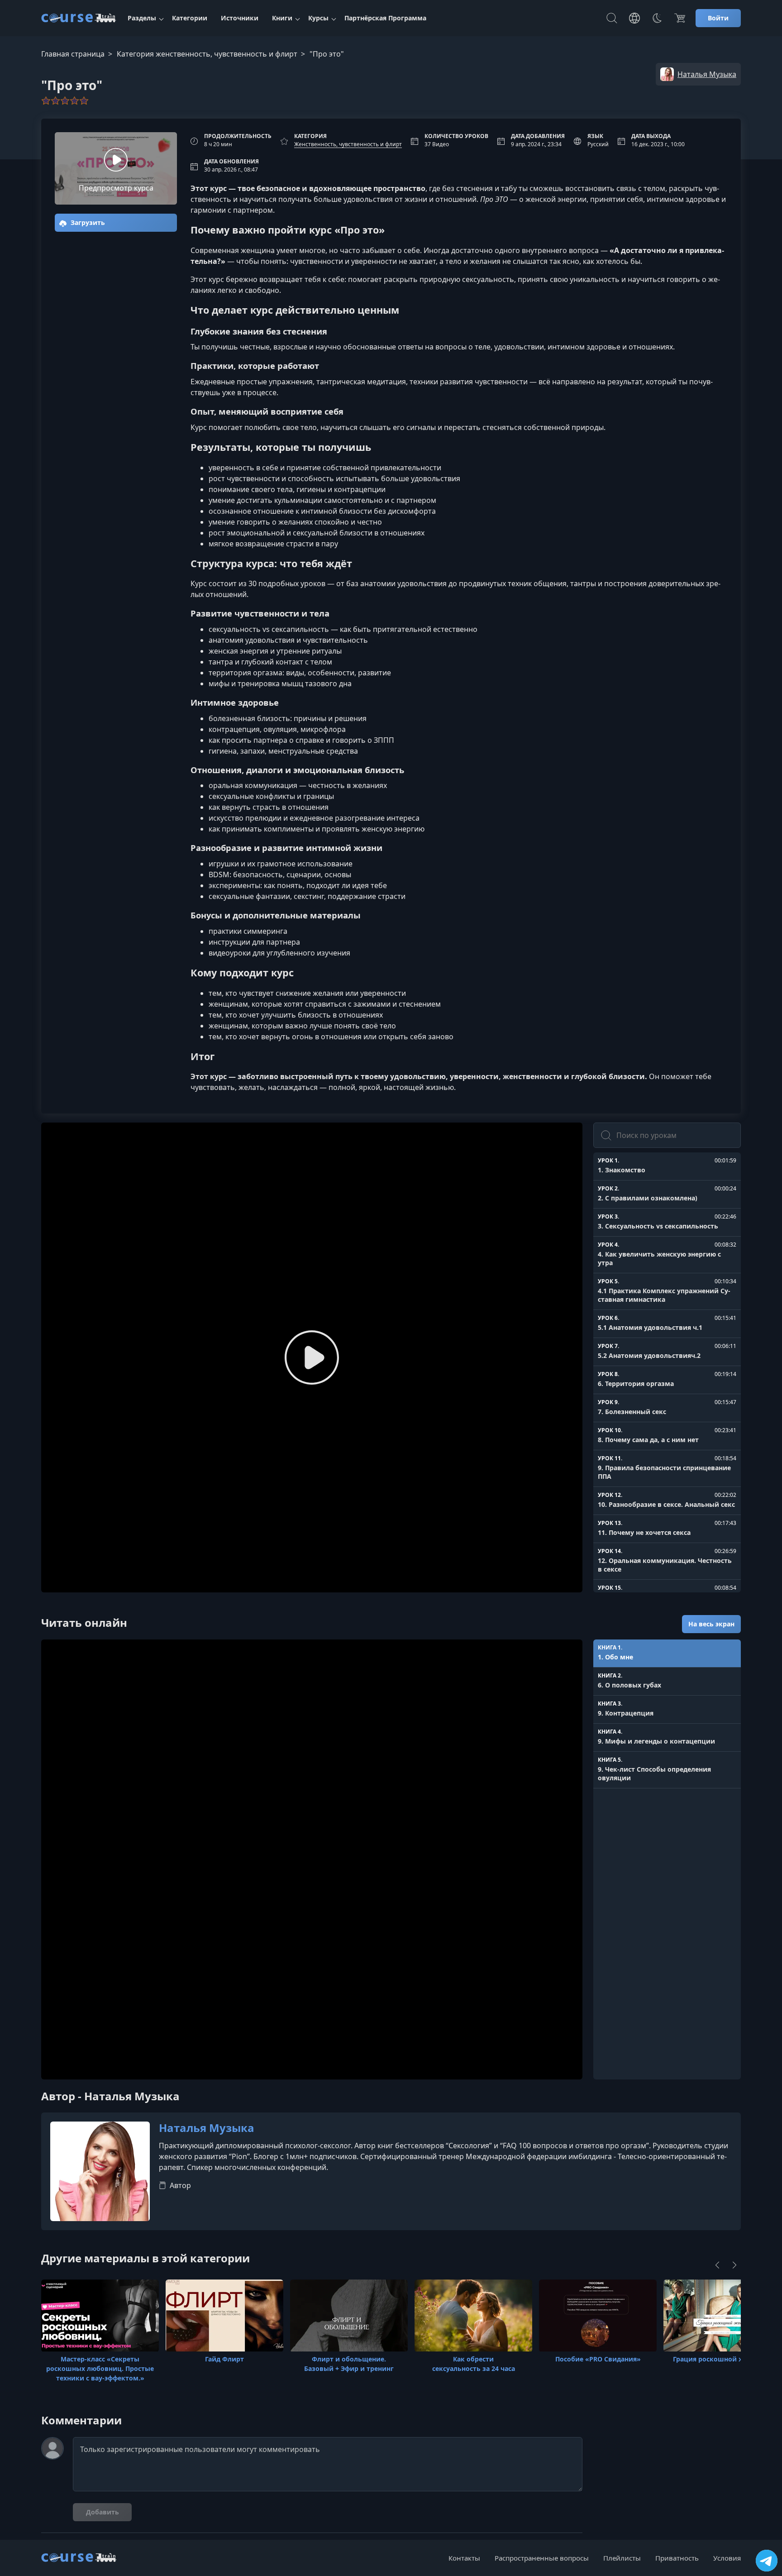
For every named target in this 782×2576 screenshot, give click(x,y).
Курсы (318, 18)
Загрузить (87, 222)
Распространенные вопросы (542, 2558)
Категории (190, 18)
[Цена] (680, 18)
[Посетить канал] (767, 2561)
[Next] (734, 2265)
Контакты (464, 2558)
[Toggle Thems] (657, 18)
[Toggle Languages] (634, 18)
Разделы (142, 18)
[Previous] (717, 2265)
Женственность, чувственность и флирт (348, 144)
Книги (282, 18)
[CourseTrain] (79, 18)
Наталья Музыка (207, 2128)
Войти (718, 18)
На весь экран (711, 1624)
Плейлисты (622, 2558)
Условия (727, 2558)
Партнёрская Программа (385, 18)
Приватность (677, 2558)
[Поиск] (612, 18)
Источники (240, 18)
